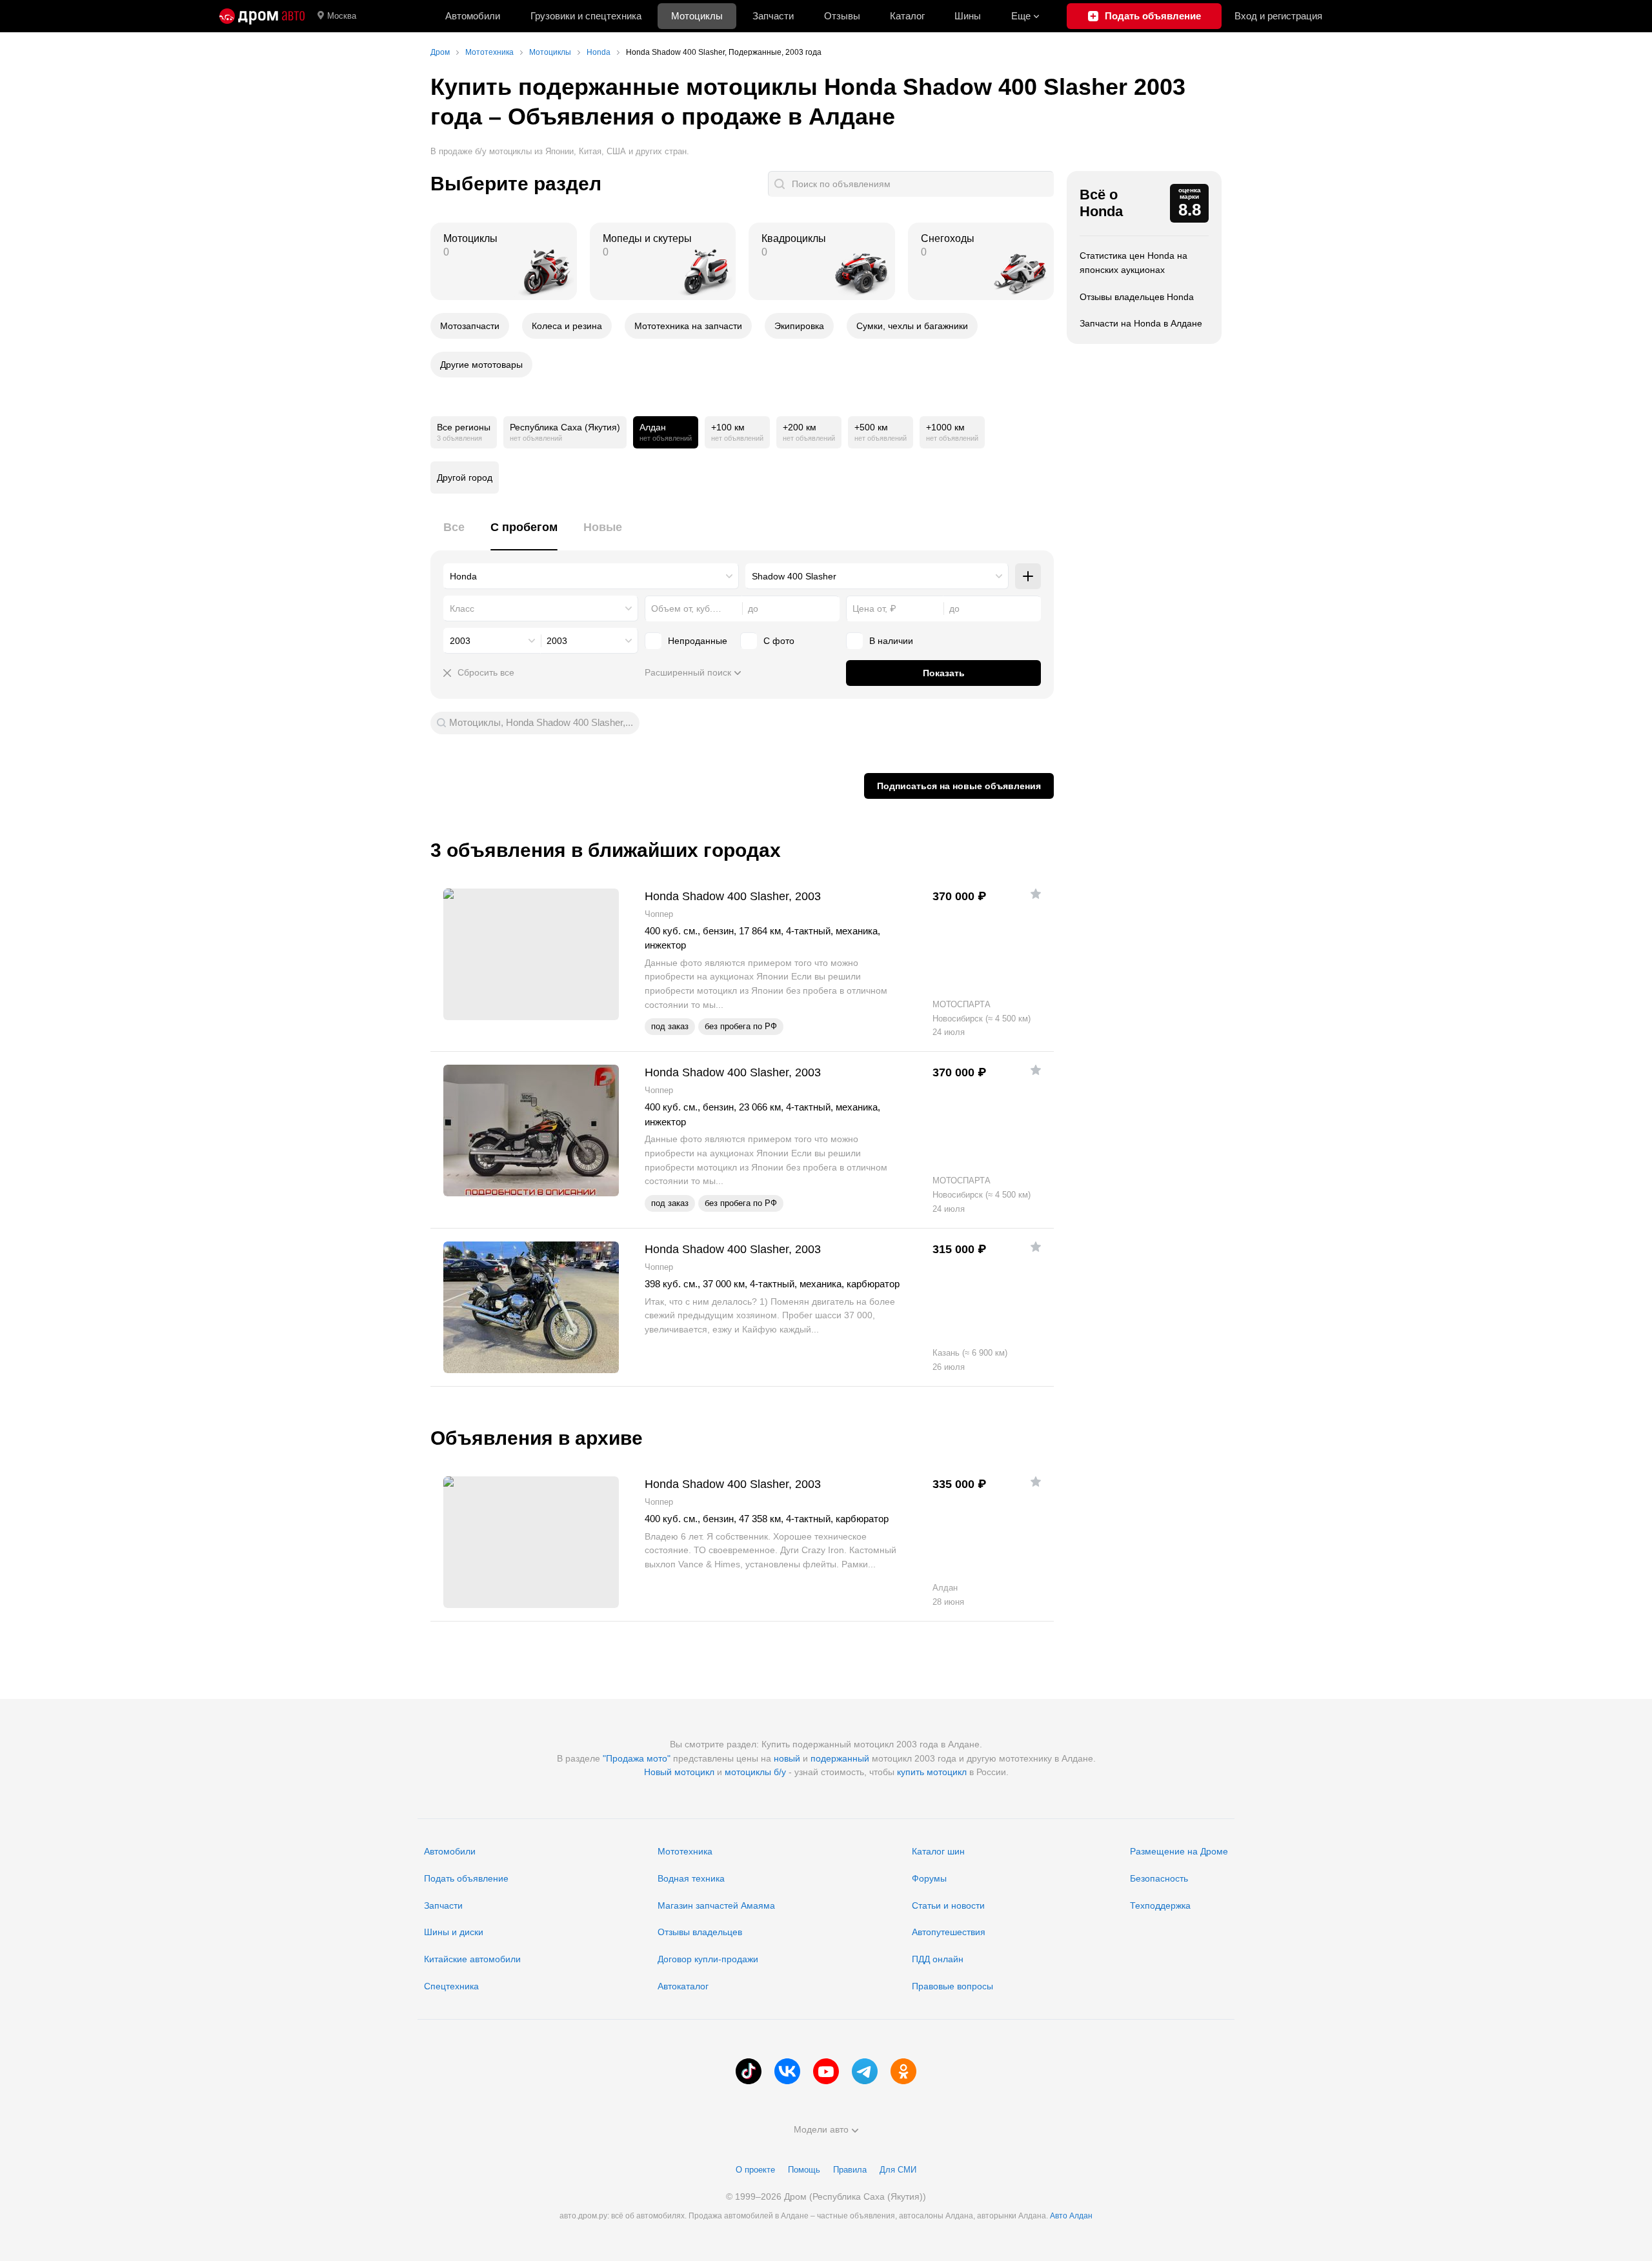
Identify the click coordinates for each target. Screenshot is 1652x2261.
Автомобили (473, 16)
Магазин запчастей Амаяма (716, 1905)
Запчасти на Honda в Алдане (1141, 323)
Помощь (804, 2170)
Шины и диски (454, 1932)
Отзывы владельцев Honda (1137, 297)
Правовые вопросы (952, 1986)
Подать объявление (466, 1878)
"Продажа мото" (637, 1758)
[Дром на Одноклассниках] (903, 2071)
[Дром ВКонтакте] (787, 2071)
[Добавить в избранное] (1036, 894)
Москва (342, 16)
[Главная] (262, 16)
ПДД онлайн (938, 1959)
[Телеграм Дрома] (865, 2071)
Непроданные (698, 641)
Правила (850, 2170)
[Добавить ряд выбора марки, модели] (1028, 576)
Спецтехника (451, 1986)
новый (787, 1758)
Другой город (465, 477)
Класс (462, 608)
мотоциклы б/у (755, 1772)
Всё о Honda (1101, 203)
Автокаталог (683, 1986)
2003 (460, 641)
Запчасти (773, 16)
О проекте (755, 2170)
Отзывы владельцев (700, 1932)
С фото (779, 641)
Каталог (907, 16)
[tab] (454, 535)
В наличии (891, 641)
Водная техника (691, 1878)
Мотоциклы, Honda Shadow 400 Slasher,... (541, 722)
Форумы (929, 1878)
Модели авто (821, 2129)
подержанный (840, 1758)
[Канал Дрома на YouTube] (826, 2071)
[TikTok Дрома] (749, 2071)
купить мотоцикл (932, 1772)
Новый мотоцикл (679, 1772)
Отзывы (842, 16)
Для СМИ (898, 2170)
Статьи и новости (948, 1905)
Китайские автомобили (472, 1959)
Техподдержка (1160, 1905)
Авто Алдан (1071, 2216)
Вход (1278, 16)
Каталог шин (938, 1851)
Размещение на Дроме (1179, 1851)
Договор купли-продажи (708, 1959)
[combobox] (591, 576)
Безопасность (1159, 1878)
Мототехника (685, 1851)
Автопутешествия (949, 1932)
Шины (968, 16)
